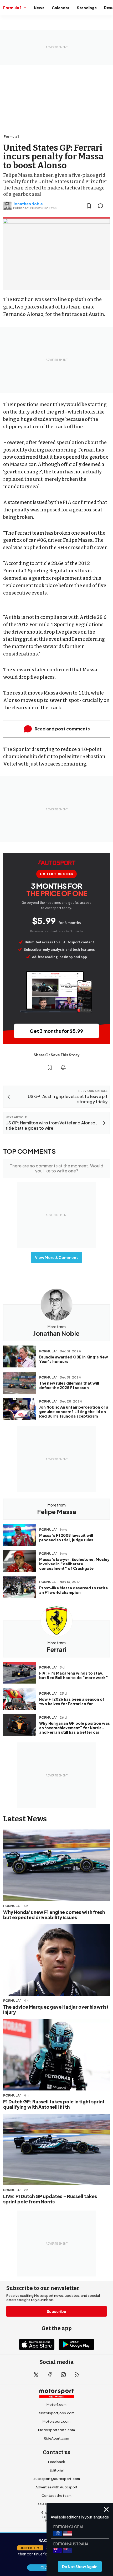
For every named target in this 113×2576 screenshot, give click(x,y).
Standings (87, 8)
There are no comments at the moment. (56, 1168)
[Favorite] (89, 206)
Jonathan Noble (28, 204)
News (39, 8)
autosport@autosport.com (57, 2479)
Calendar (61, 8)
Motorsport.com (56, 2421)
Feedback (56, 2462)
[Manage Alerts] (63, 1067)
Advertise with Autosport (56, 2487)
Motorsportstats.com (56, 2430)
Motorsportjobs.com (57, 2413)
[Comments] (102, 206)
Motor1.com (56, 2404)
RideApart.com (56, 2438)
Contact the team (56, 2496)
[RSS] (77, 2375)
